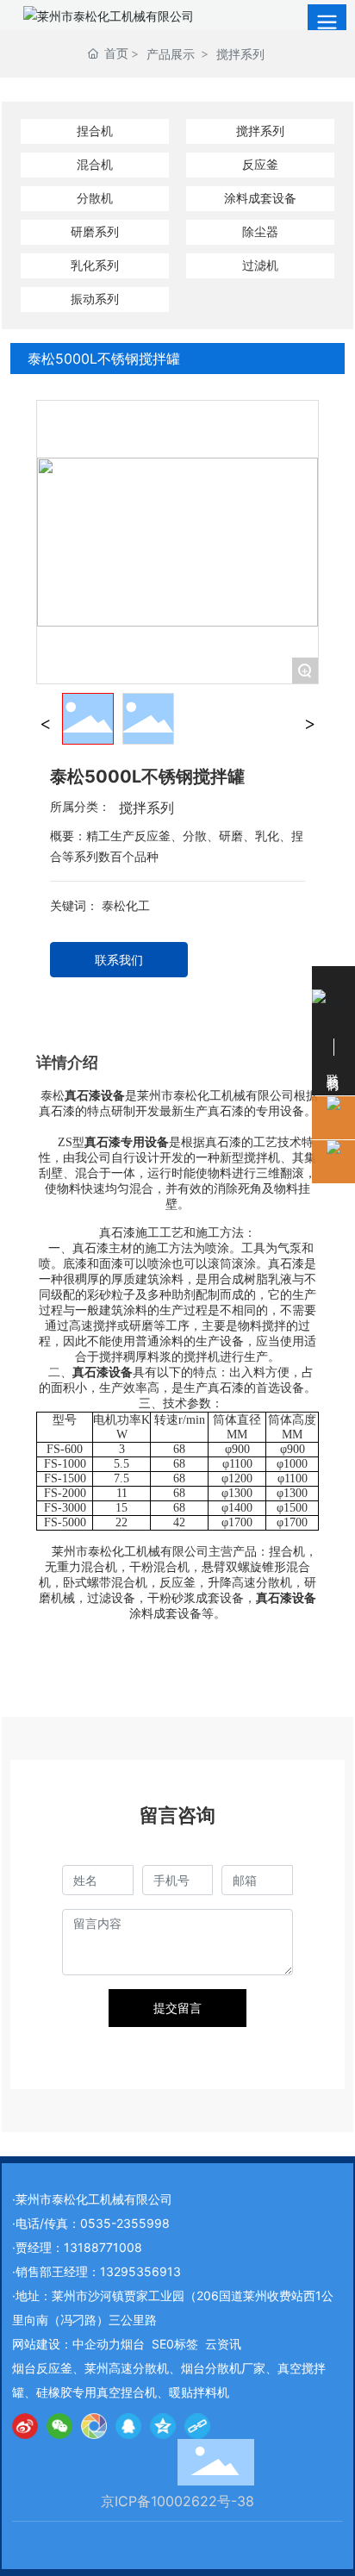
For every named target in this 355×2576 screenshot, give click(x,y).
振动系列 (95, 299)
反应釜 (260, 164)
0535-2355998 (125, 2223)
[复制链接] (197, 2426)
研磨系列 (95, 231)
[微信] (59, 2426)
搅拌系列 (240, 54)
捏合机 (95, 131)
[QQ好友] (128, 2426)
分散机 (95, 198)
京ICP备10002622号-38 (177, 2501)
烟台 (133, 2344)
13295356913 (140, 2271)
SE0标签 (175, 2344)
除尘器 (260, 231)
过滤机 (260, 265)
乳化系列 (95, 265)
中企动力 (97, 2344)
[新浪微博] (25, 2426)
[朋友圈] (94, 2426)
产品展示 (171, 54)
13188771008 (103, 2247)
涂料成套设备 (260, 198)
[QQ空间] (163, 2426)
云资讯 (223, 2344)
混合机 (95, 164)
